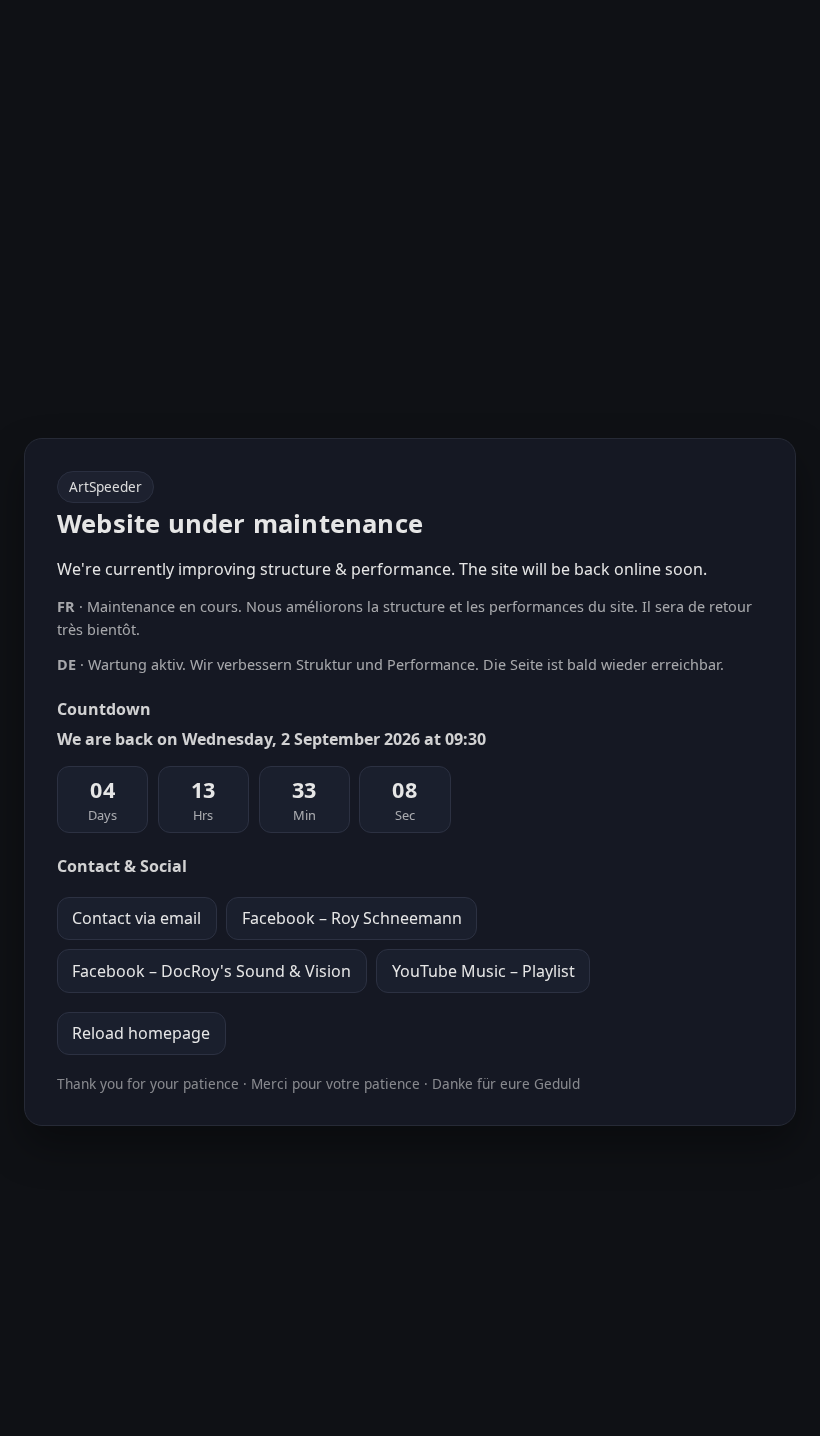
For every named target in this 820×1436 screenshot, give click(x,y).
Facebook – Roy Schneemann (352, 918)
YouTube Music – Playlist (483, 971)
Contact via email (136, 918)
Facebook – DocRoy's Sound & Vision (211, 971)
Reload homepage (141, 1033)
